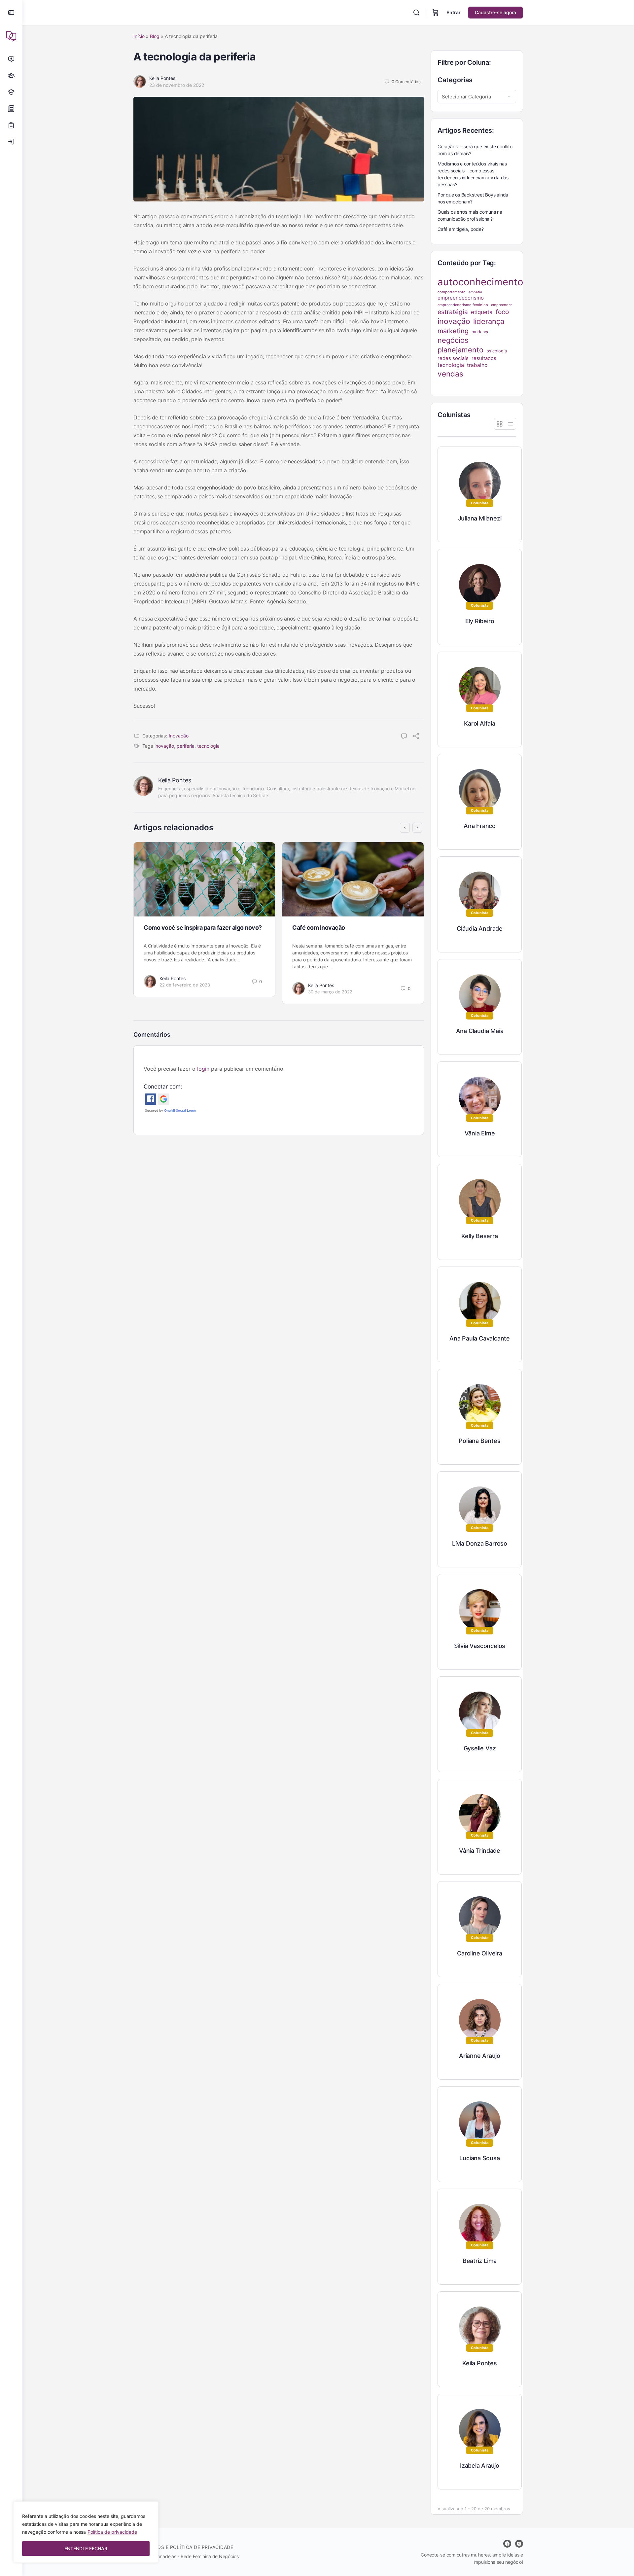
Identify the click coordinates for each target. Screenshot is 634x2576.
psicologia (497, 351)
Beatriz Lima (480, 2261)
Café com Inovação (319, 928)
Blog (155, 36)
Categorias (455, 80)
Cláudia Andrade (480, 929)
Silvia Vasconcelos (480, 1646)
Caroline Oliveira (479, 1953)
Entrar (454, 12)
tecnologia (208, 746)
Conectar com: (163, 1087)
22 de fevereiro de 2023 (185, 985)
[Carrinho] (436, 13)
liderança (489, 321)
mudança (480, 332)
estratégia (453, 312)
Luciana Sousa (479, 2158)
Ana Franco (480, 826)
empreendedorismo (461, 298)
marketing (453, 331)
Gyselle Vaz (480, 1748)
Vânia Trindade (480, 1851)
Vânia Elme (480, 1133)
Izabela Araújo (480, 2466)
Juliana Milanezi (480, 518)
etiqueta (482, 312)
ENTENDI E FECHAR (86, 2548)
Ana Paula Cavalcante (480, 1338)
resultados (484, 358)
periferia (186, 746)
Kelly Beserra (479, 1236)
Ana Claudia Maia (480, 1031)
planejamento (460, 350)
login (203, 1069)
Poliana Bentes (479, 1441)
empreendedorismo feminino (463, 305)
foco (502, 312)
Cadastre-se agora (495, 12)
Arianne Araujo (480, 2056)
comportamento (452, 292)
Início (139, 36)
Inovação (179, 736)
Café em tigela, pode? (461, 229)
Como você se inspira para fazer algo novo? (203, 928)
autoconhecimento (480, 282)
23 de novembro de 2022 (177, 85)
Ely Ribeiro (480, 621)
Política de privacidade (112, 2532)
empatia (475, 292)
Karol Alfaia (479, 723)
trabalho (477, 365)
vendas (450, 374)
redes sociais (453, 358)
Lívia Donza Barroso (480, 1543)
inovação (164, 746)
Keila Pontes (162, 78)
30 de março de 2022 (330, 992)
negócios (453, 340)
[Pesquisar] (416, 13)
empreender (501, 305)
